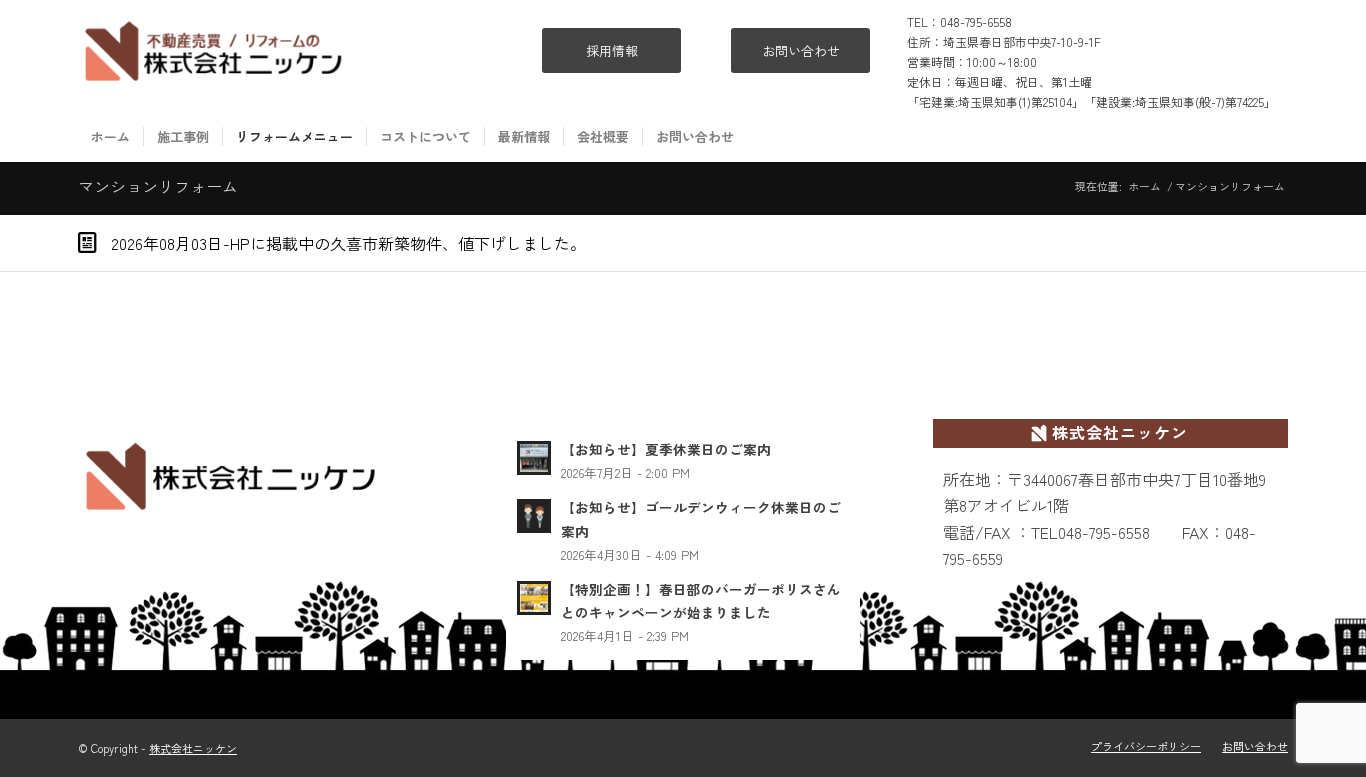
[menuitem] (110, 137)
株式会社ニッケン (193, 748)
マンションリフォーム (158, 186)
